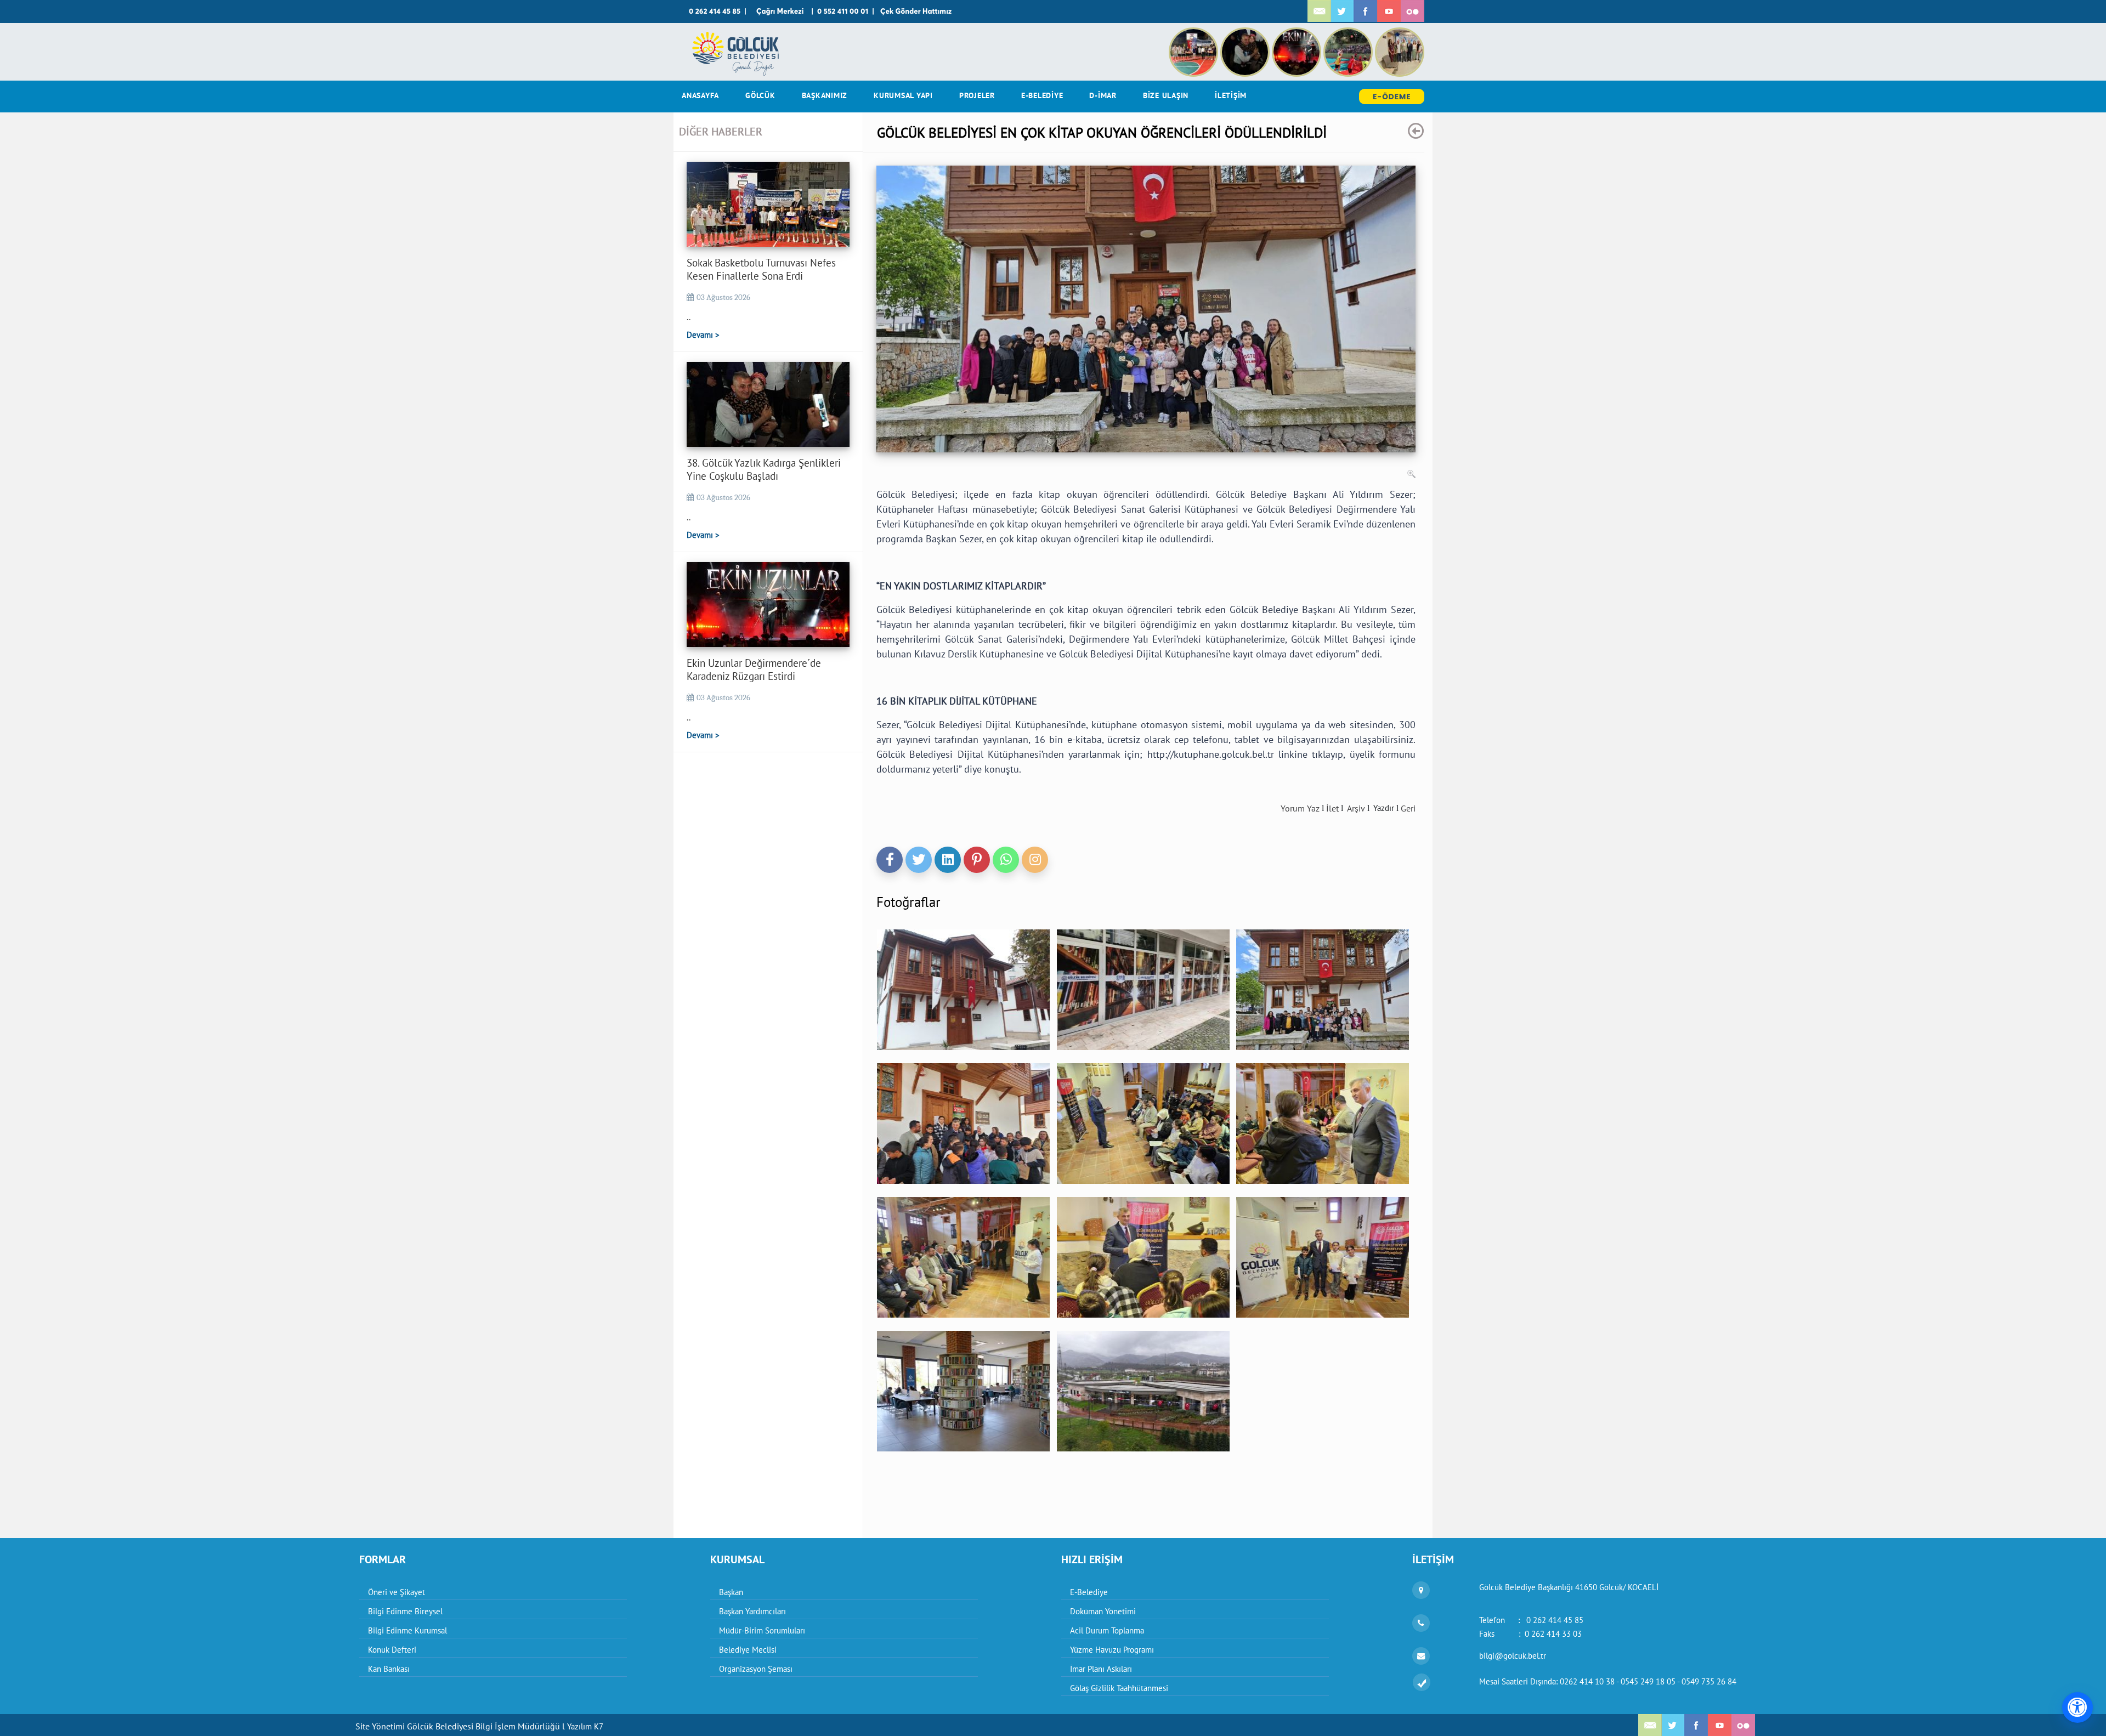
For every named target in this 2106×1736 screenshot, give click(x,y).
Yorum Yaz (1300, 808)
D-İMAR (1103, 95)
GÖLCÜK (760, 95)
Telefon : (1531, 1620)
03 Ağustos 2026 (723, 297)
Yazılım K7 (585, 1726)
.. (689, 317)
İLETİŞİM (1231, 95)
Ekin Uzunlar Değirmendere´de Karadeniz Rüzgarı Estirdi (754, 670)
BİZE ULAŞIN (1166, 95)
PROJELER (977, 95)
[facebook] (890, 860)
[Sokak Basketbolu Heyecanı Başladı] (1349, 33)
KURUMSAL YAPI (903, 95)
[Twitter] (919, 860)
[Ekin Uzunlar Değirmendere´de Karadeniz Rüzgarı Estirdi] (1298, 33)
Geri (1408, 808)
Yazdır (1384, 808)
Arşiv (1356, 808)
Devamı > (703, 335)
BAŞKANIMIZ (825, 95)
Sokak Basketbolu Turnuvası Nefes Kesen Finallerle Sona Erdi (761, 269)
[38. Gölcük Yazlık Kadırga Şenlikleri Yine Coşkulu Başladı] (1246, 33)
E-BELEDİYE (1042, 95)
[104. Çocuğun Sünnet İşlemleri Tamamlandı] (1400, 33)
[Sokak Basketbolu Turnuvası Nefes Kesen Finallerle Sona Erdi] (1194, 33)
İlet (1332, 808)
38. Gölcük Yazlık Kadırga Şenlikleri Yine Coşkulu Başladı (764, 469)
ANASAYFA (700, 95)
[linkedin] (948, 860)
